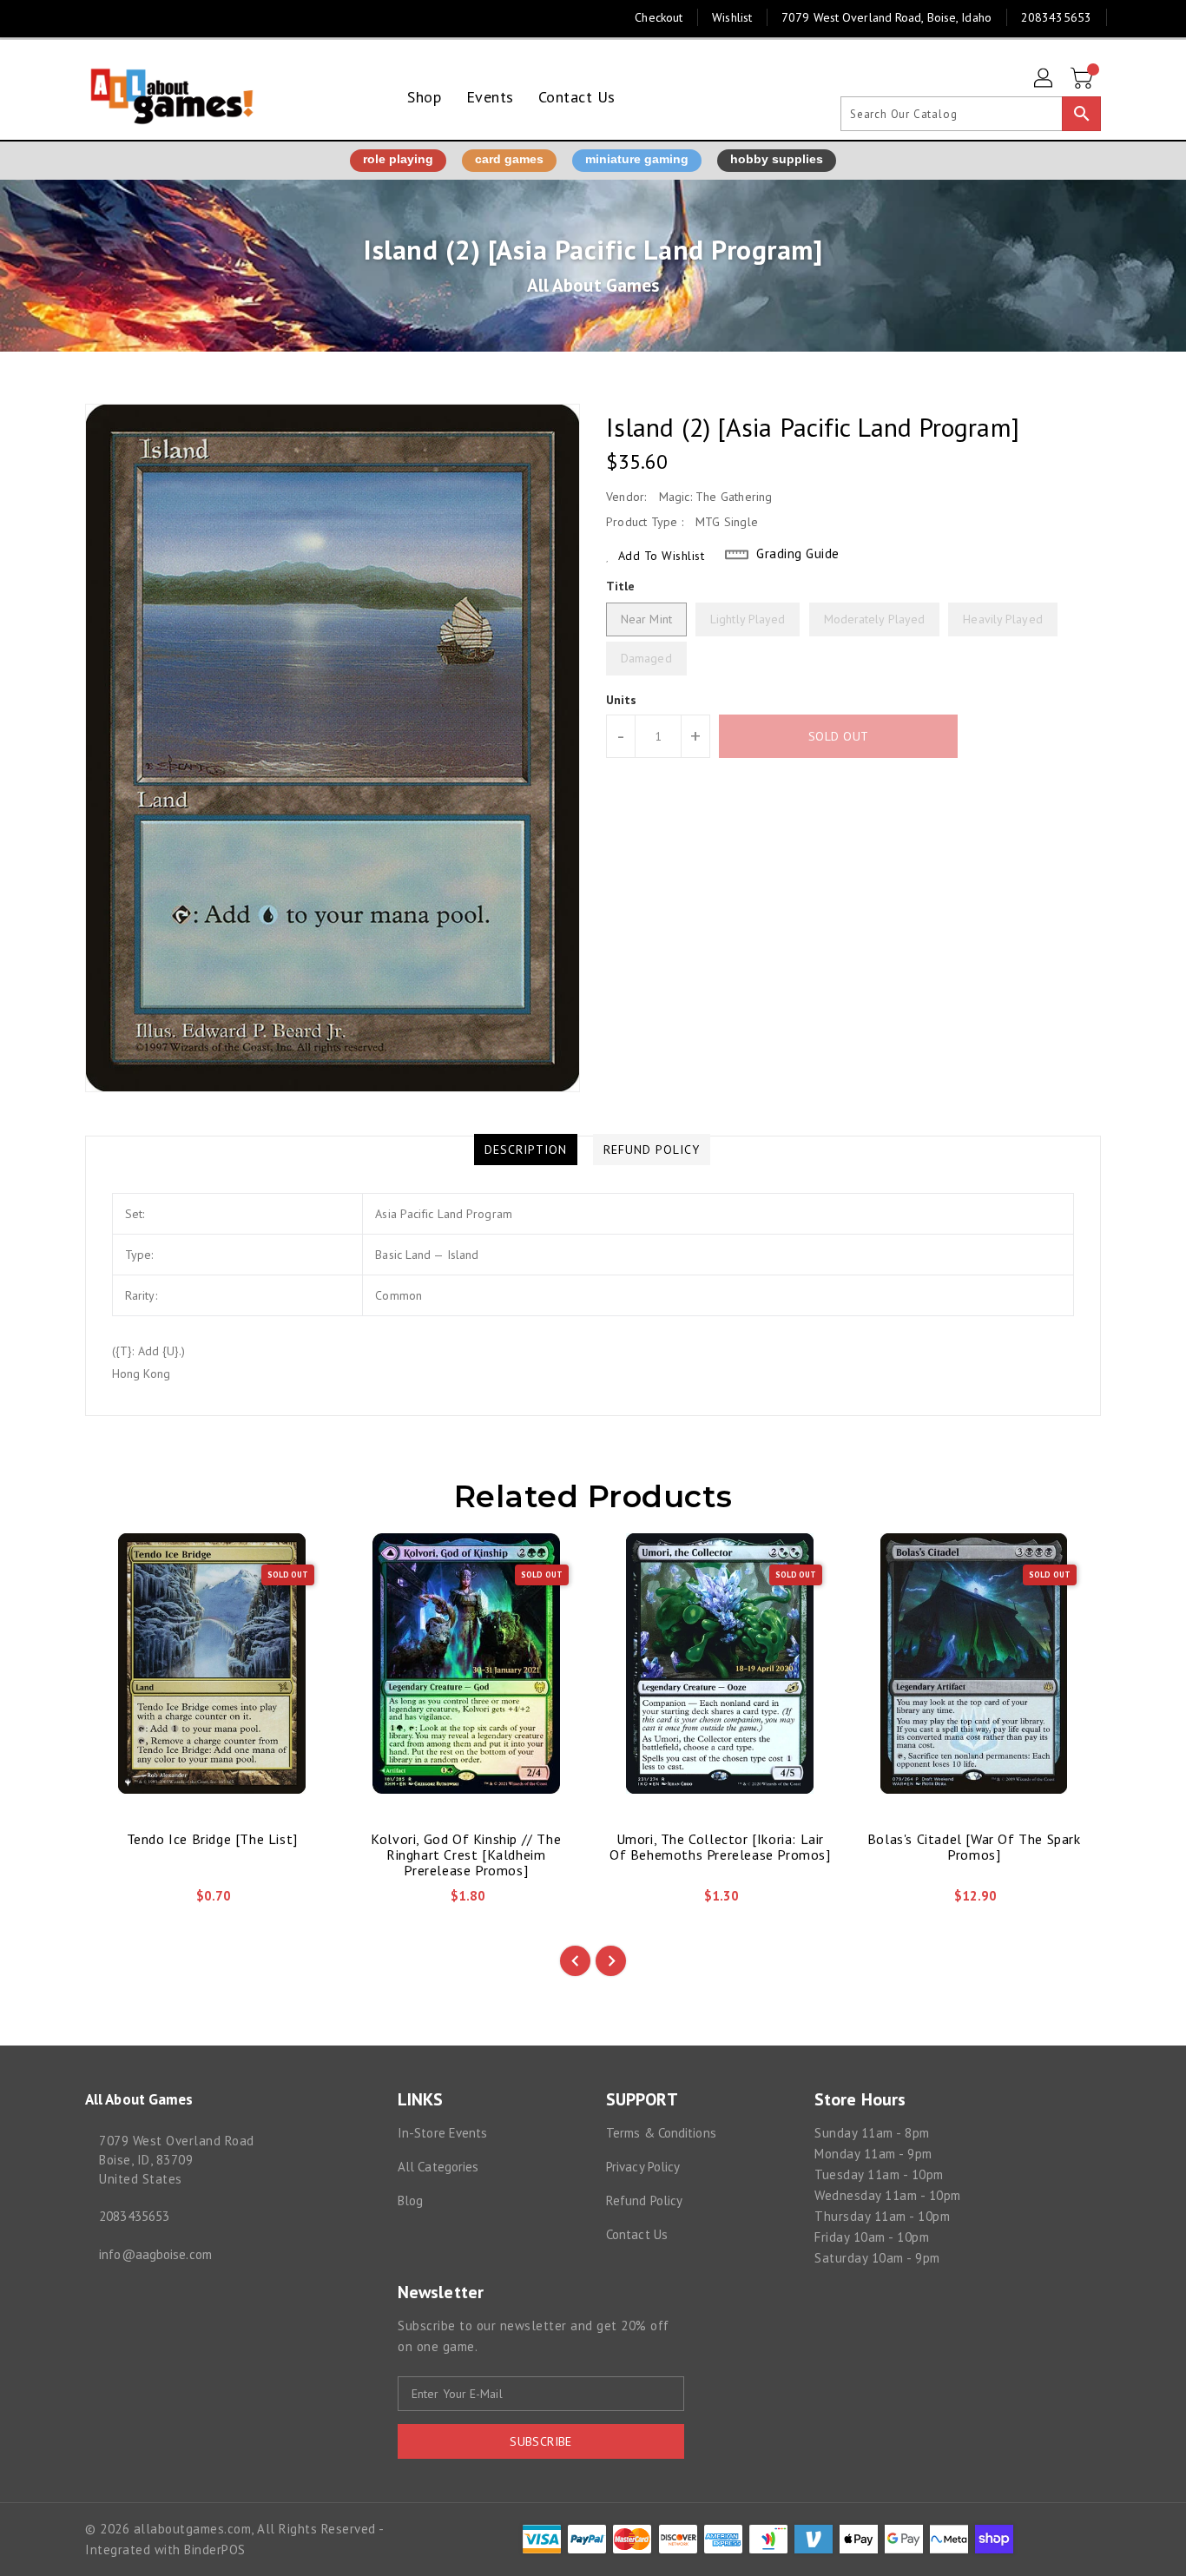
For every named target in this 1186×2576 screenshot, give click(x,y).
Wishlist (732, 17)
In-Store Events (443, 2133)
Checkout (659, 17)
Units (622, 700)
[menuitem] (424, 97)
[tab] (526, 1150)
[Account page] (1044, 79)
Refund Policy (644, 2200)
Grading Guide (798, 553)
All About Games (593, 285)
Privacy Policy (643, 2167)
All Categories (438, 2167)
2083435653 (134, 2216)
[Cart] (1084, 79)
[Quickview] (113, 1902)
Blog (410, 2200)
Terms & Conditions (661, 2133)
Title (621, 586)
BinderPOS (215, 2550)
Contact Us (637, 2234)
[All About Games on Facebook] (61, 17)
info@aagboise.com (155, 2254)
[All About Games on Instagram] (94, 17)
